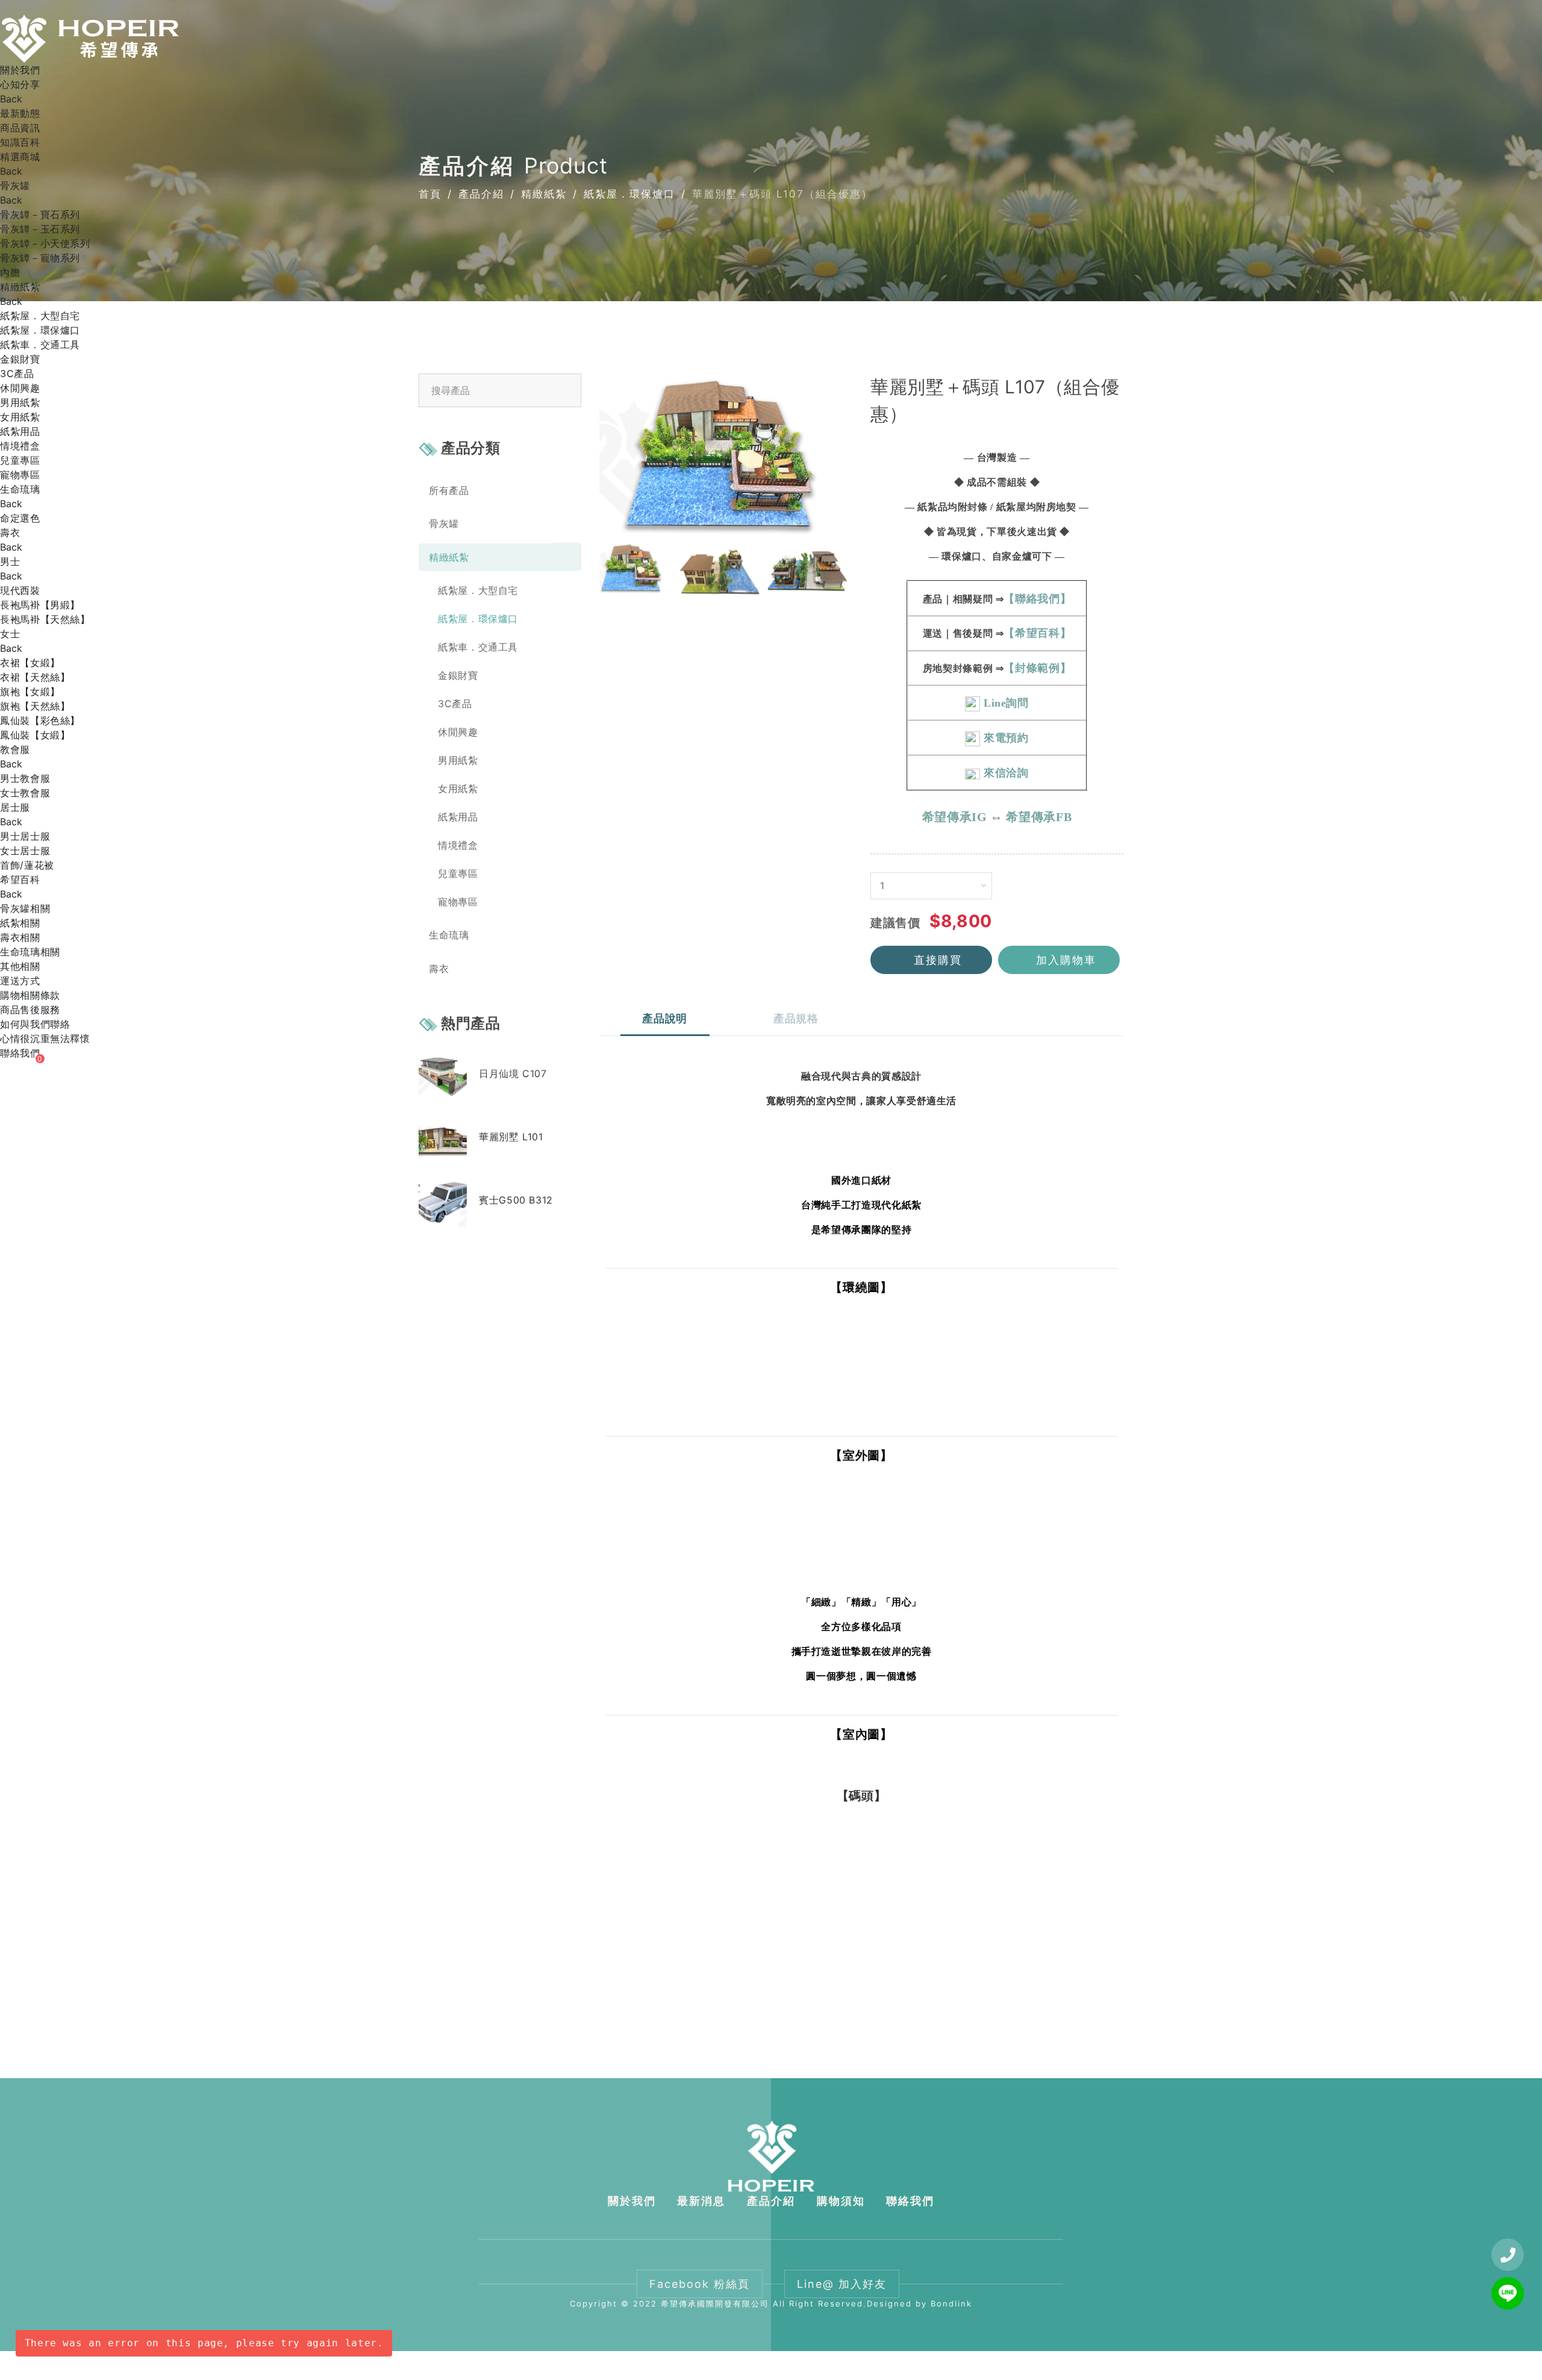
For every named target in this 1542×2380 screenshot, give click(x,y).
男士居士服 (25, 836)
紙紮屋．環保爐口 (40, 330)
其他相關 (20, 966)
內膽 (10, 272)
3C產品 (17, 373)
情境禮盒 (20, 446)
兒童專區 (20, 460)
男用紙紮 (20, 402)
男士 (10, 561)
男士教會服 (25, 778)
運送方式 (20, 981)
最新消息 (701, 2201)
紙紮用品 (20, 431)
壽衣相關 (20, 937)
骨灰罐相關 (25, 908)
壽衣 (10, 533)
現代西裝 (20, 590)
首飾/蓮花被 (27, 865)
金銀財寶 (20, 359)
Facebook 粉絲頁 (700, 2284)
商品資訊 (20, 128)
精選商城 (20, 157)
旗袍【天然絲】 (35, 706)
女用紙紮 (20, 417)
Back (11, 99)
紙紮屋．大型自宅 (40, 316)
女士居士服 (25, 851)
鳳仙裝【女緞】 (35, 735)
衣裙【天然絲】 (35, 677)
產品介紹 (771, 2201)
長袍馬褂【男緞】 (40, 605)
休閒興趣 (20, 388)
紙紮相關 (20, 923)
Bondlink (951, 2303)
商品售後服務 (30, 1010)
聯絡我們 (20, 1053)
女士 (10, 634)
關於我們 (20, 70)
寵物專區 (20, 475)
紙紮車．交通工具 (40, 345)
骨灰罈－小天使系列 (45, 243)
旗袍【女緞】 (30, 692)
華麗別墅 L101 (511, 1136)
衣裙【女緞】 (30, 663)
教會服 (15, 749)
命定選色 (20, 518)
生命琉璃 (20, 489)
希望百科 (20, 879)
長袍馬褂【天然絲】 (45, 619)
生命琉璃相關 (30, 952)
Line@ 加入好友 (842, 2284)
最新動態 (20, 113)
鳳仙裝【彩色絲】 (40, 720)
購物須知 (841, 2201)
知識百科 (20, 142)
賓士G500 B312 (516, 1199)
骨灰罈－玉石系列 (40, 229)
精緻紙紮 (20, 287)
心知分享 (20, 84)
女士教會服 (25, 793)
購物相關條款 (30, 995)
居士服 (15, 807)
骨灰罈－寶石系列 (40, 214)
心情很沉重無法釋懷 (45, 1039)
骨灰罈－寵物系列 (40, 258)
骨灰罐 (15, 186)
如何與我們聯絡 (35, 1024)
